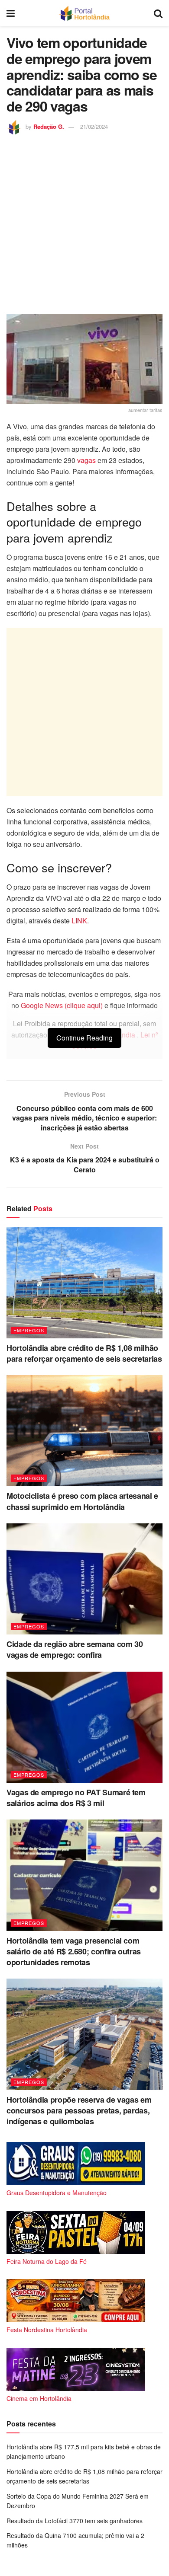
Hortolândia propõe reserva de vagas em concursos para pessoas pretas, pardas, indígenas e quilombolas (79, 2110)
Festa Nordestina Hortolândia (47, 2330)
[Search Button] (158, 13)
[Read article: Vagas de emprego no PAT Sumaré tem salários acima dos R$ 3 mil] (84, 1727)
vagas (86, 460)
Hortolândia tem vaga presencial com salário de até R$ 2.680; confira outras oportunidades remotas (74, 1951)
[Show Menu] (11, 13)
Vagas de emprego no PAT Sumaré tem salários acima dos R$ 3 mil (76, 1798)
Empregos (29, 1330)
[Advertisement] (84, 223)
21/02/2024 (94, 126)
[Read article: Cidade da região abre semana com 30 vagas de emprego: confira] (84, 1579)
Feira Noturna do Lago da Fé (47, 2261)
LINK (79, 921)
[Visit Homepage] (84, 13)
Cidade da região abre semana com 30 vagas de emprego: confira (75, 1649)
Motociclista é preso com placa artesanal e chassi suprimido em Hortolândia (82, 1501)
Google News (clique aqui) (62, 1005)
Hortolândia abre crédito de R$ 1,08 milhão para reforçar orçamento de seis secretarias (84, 1353)
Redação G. (49, 126)
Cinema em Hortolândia (39, 2398)
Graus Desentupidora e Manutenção (57, 2193)
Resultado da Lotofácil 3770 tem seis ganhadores (75, 2521)
